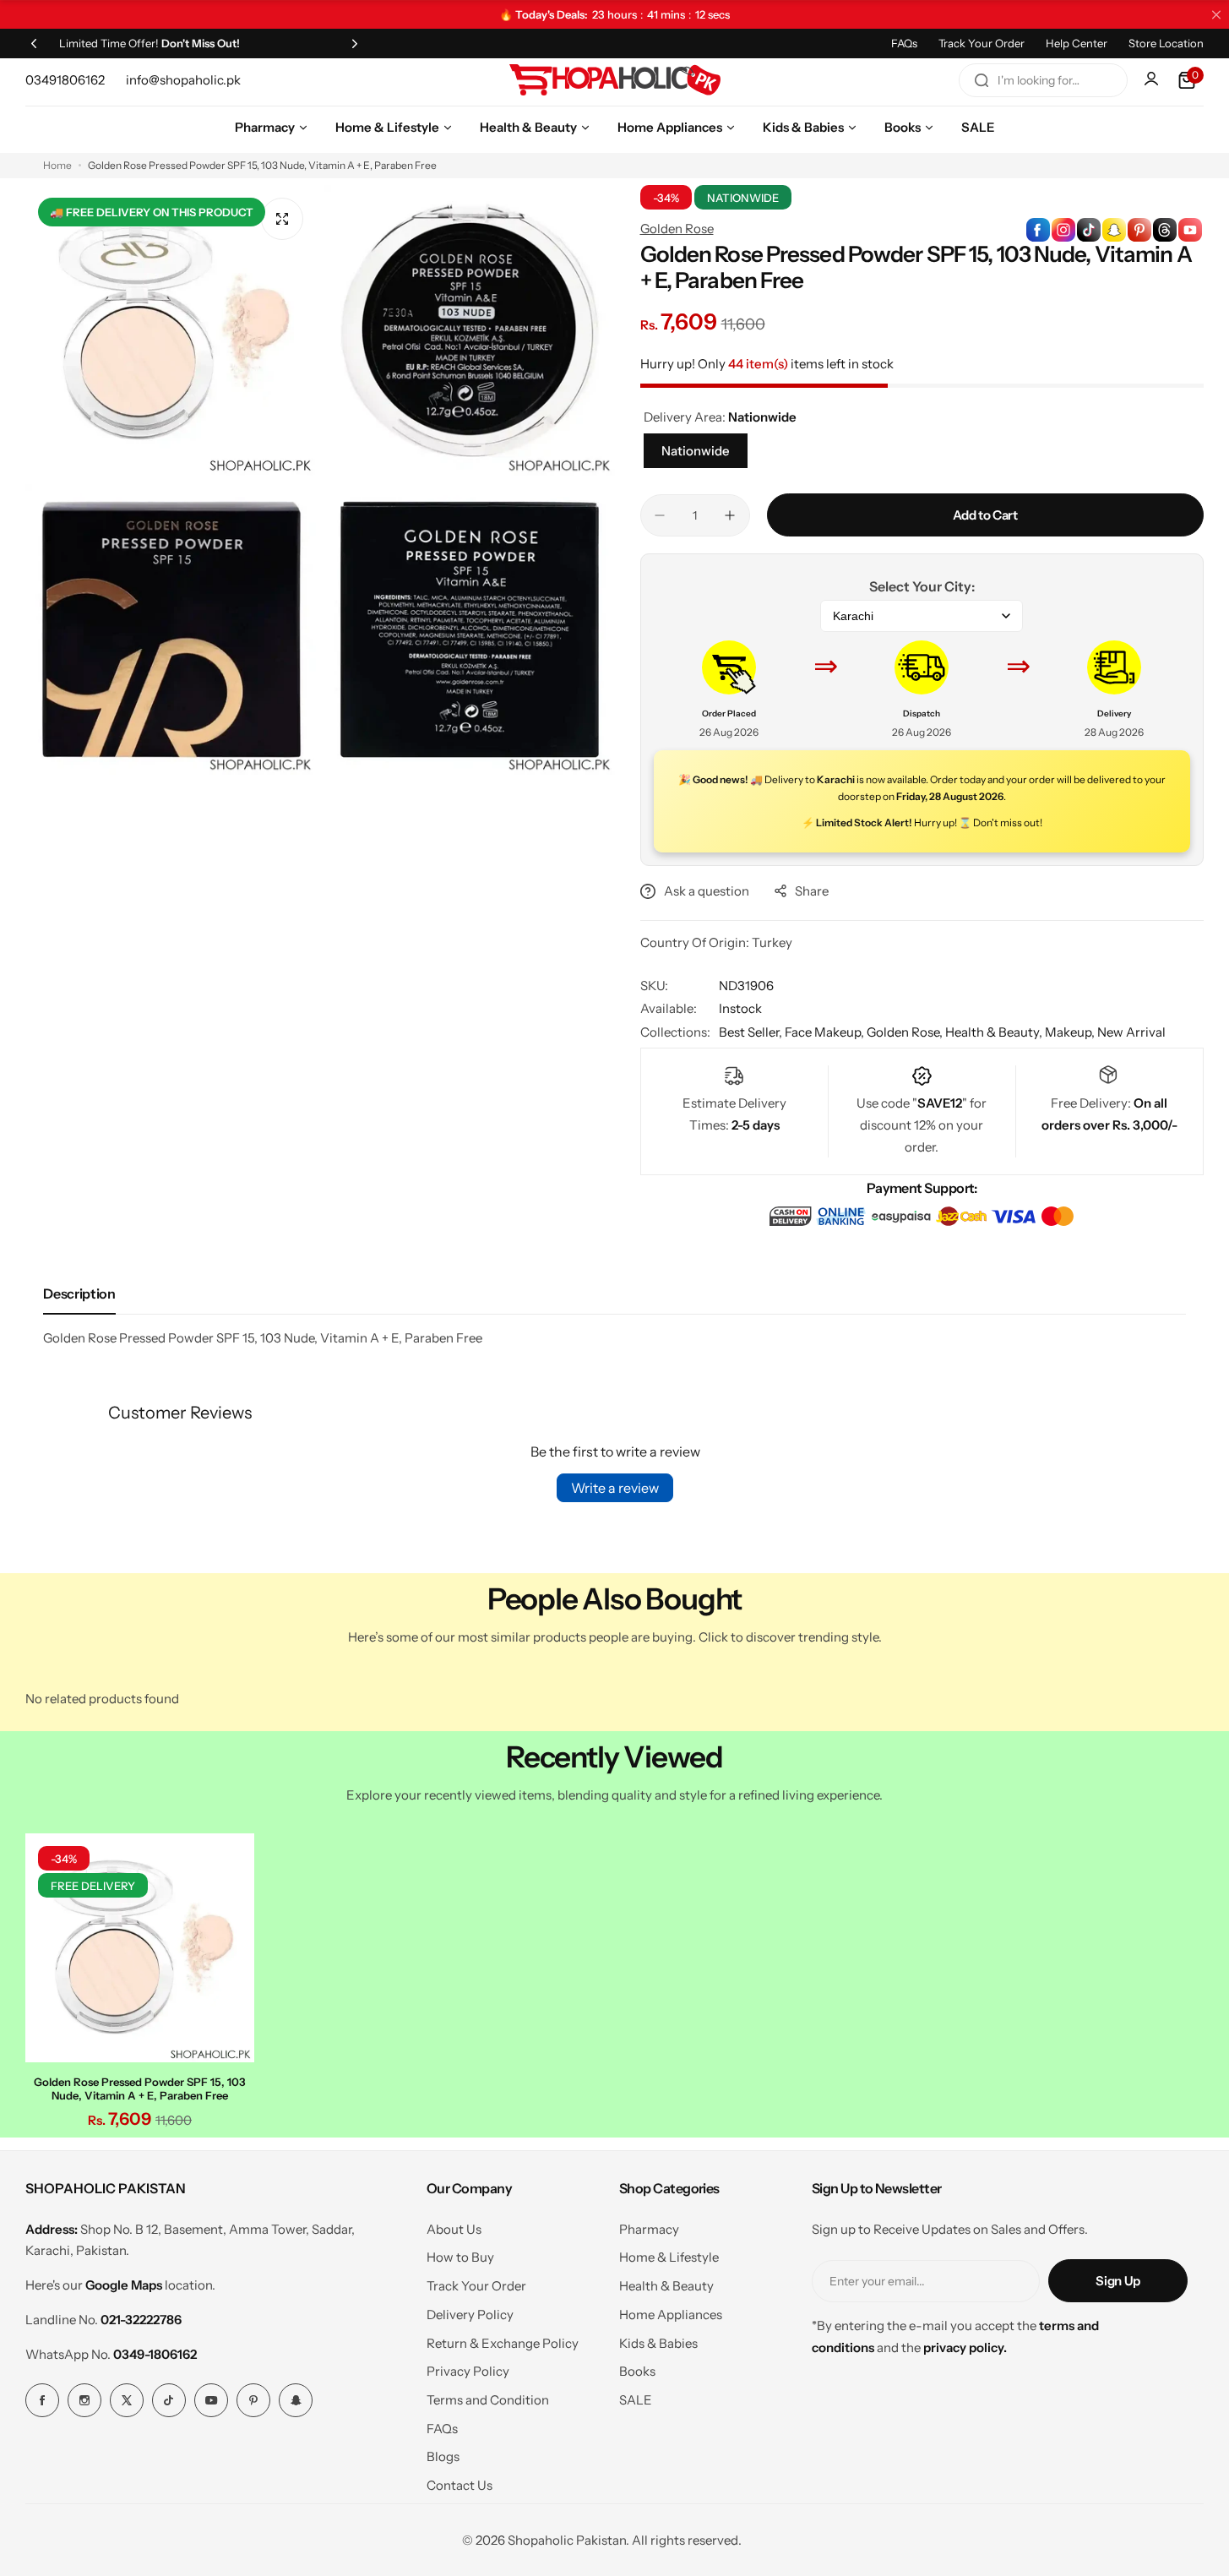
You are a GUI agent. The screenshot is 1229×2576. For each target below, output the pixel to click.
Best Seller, (752, 1032)
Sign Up (1118, 2281)
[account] (1153, 80)
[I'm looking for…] (982, 80)
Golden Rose (677, 229)
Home (57, 165)
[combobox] (1043, 80)
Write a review (615, 1488)
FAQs (904, 43)
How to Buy (460, 2257)
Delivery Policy (470, 2315)
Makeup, (1071, 1032)
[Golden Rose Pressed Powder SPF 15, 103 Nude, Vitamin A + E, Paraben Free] (140, 1948)
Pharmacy (649, 2229)
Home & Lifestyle (669, 2257)
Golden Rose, (906, 1032)
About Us (454, 2229)
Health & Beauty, (995, 1032)
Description (79, 1293)
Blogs (443, 2456)
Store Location (1166, 43)
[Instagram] (84, 2400)
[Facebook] (42, 2400)
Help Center (1077, 43)
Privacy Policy (468, 2371)
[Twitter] (127, 2400)
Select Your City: (922, 586)
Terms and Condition (488, 2400)
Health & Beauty (666, 2286)
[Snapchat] (296, 2400)
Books (637, 2371)
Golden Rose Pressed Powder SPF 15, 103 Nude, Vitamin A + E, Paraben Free (140, 2089)
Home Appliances (671, 2315)
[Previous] (34, 43)
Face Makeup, (826, 1032)
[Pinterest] (253, 2400)
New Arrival (1131, 1032)
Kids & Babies (658, 2343)
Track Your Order (982, 43)
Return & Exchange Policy (503, 2343)
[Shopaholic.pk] (615, 80)
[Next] (355, 43)
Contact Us (460, 2485)
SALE (636, 2400)
